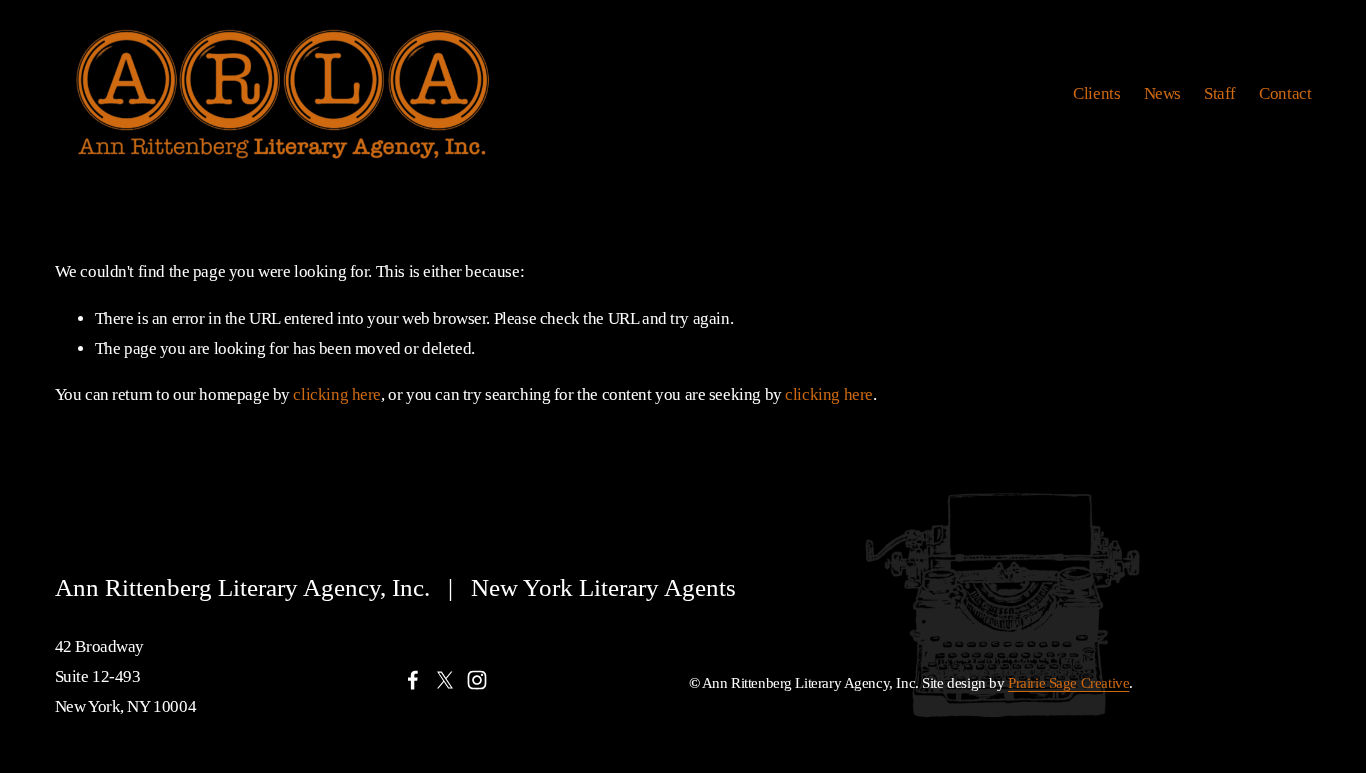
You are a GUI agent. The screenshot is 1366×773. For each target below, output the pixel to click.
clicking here (337, 394)
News (1162, 93)
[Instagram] (477, 680)
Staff (1220, 93)
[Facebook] (413, 680)
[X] (445, 680)
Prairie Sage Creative (1068, 683)
